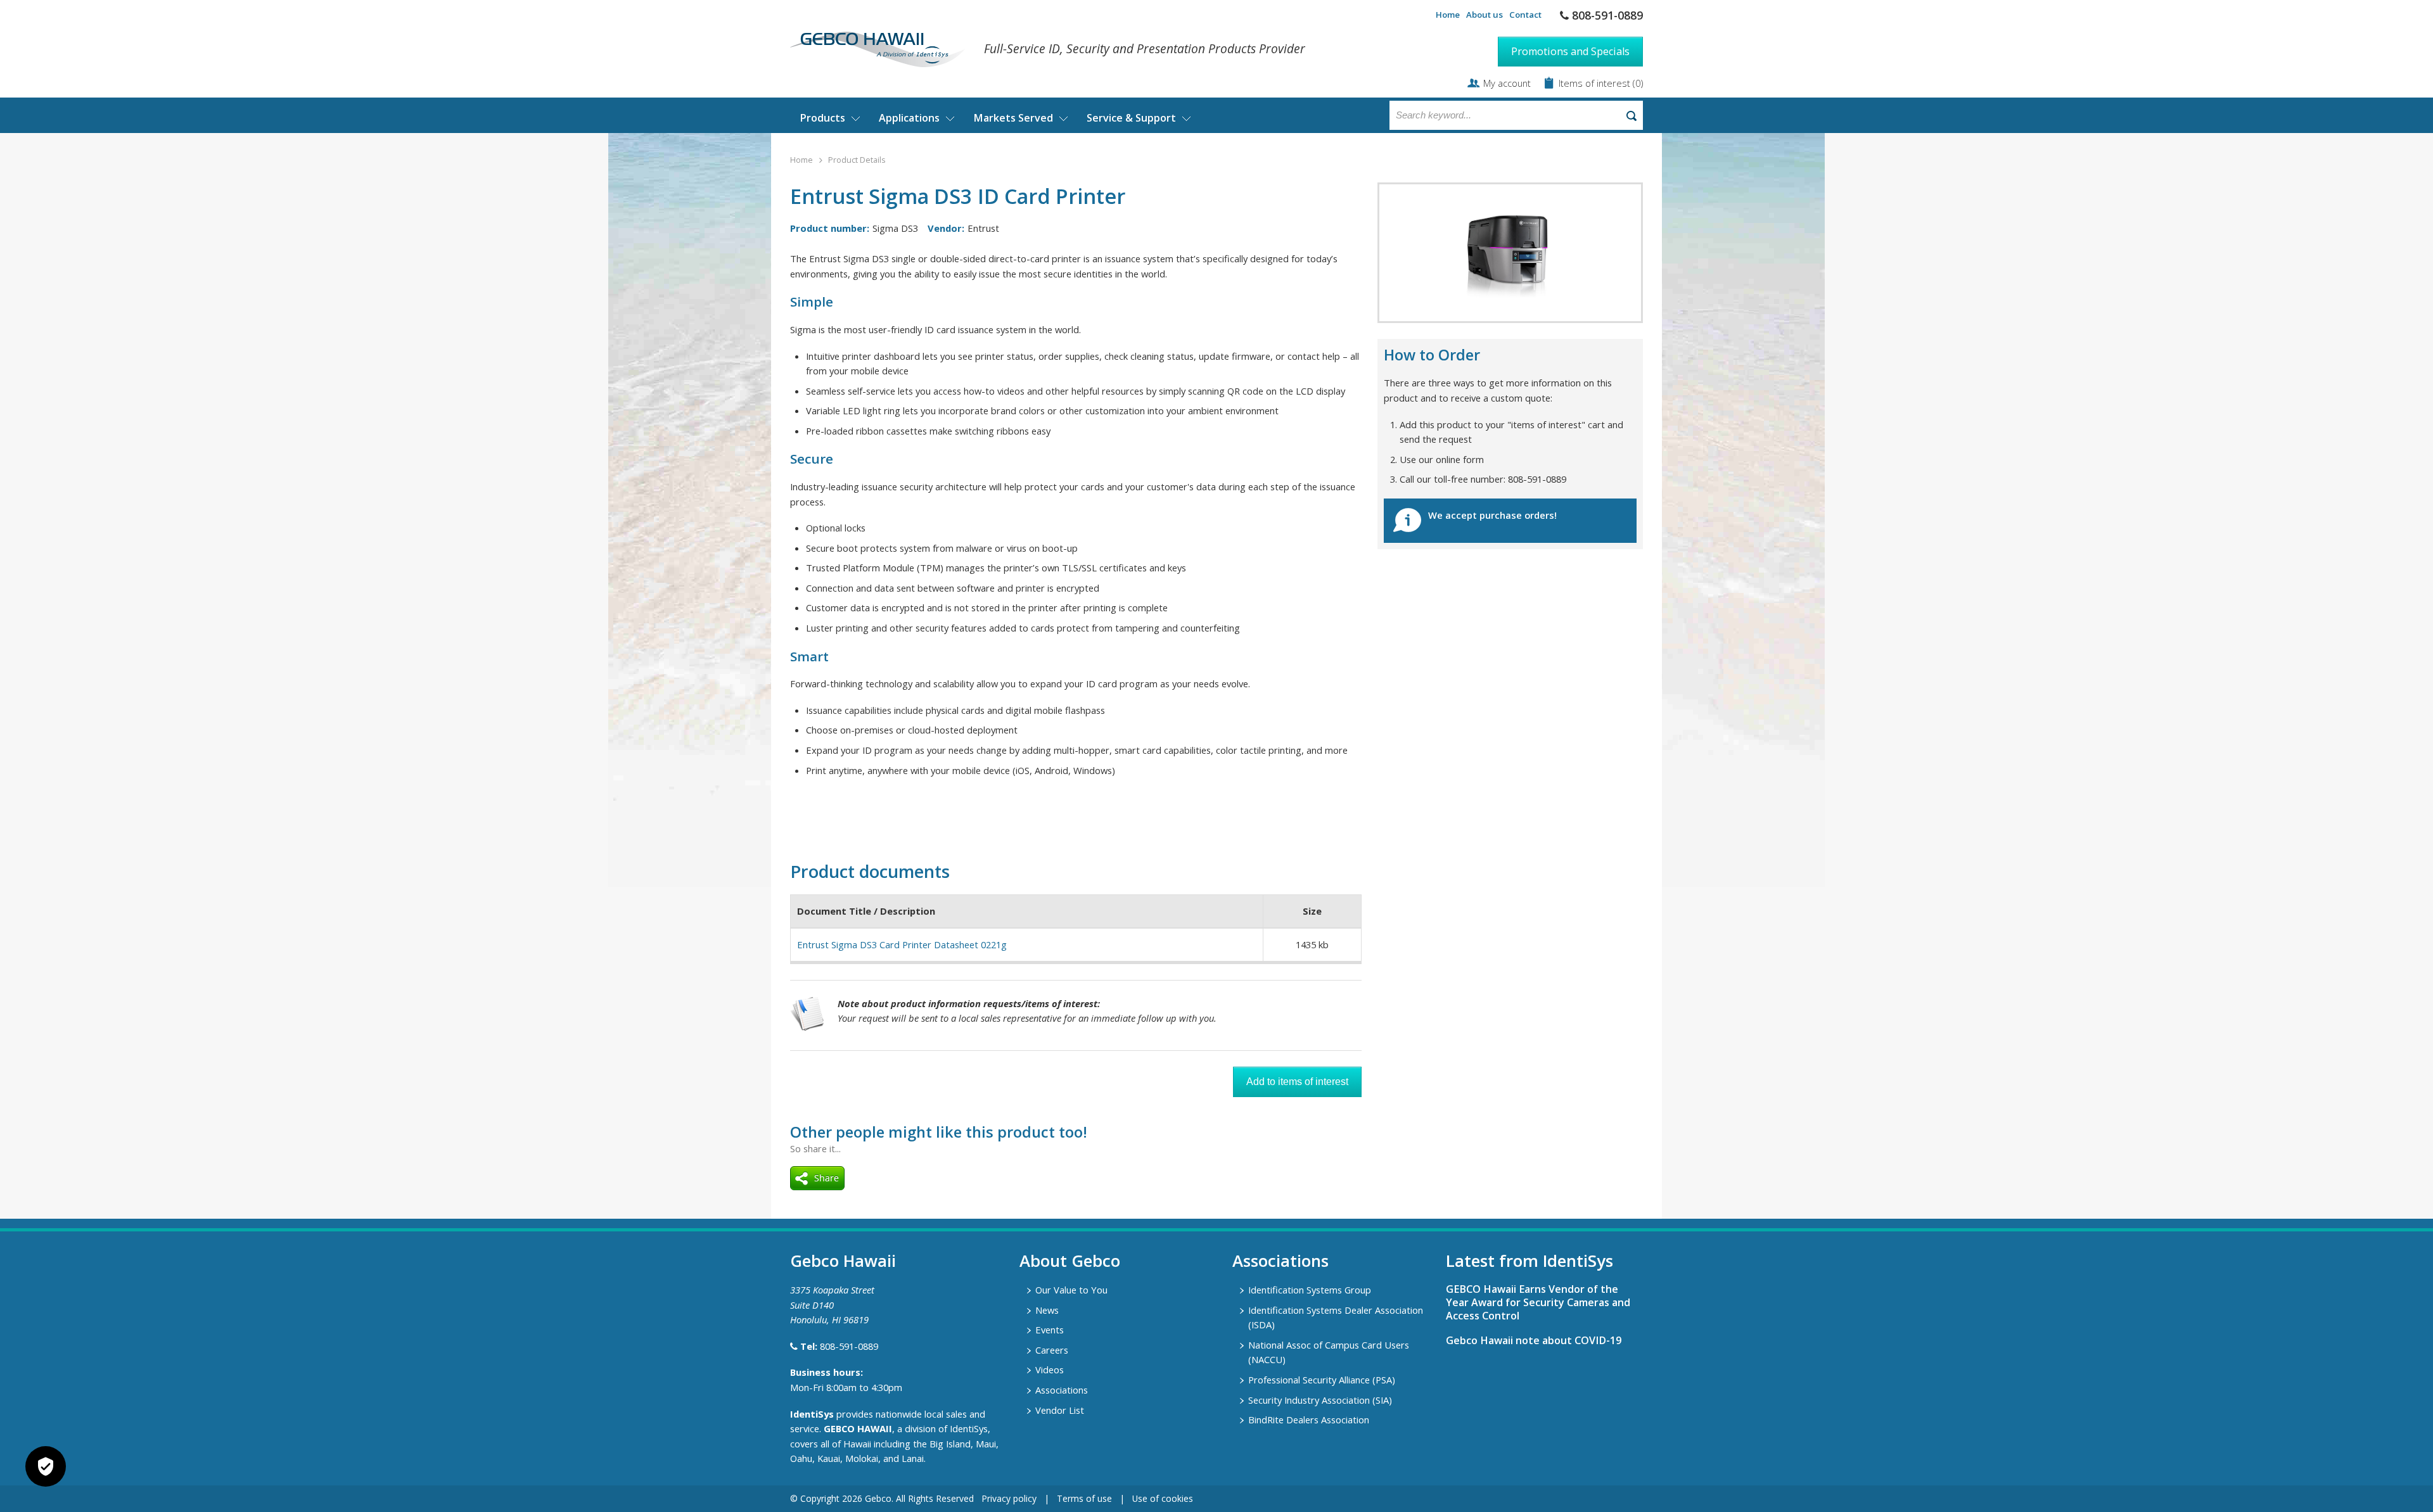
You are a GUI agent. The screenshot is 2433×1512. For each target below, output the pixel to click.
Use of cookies (1163, 1498)
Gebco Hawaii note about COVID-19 (1534, 1340)
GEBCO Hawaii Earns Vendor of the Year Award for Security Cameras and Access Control (1538, 1302)
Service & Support (1131, 118)
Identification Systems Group (1310, 1290)
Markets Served (1013, 118)
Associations (1062, 1390)
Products (822, 118)
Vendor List (1060, 1410)
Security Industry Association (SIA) (1320, 1400)
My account (1507, 83)
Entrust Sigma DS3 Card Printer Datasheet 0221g (902, 944)
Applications (909, 118)
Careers (1052, 1350)
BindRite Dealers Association (1309, 1420)
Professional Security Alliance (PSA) (1322, 1380)
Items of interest (1596, 83)
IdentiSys (812, 1414)
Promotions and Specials (1570, 51)
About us (1485, 15)
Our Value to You (1071, 1290)
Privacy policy (1009, 1498)
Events (1050, 1330)
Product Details (857, 160)
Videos (1050, 1369)
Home (1448, 15)
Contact (1525, 15)
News (1047, 1310)
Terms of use (1084, 1498)
